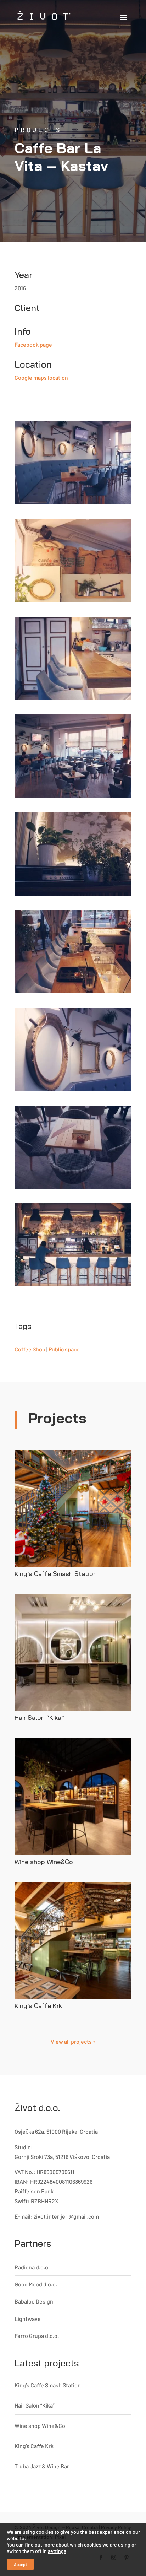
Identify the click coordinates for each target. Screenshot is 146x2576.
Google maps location (41, 377)
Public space (64, 1349)
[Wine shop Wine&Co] (73, 1797)
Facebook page (33, 344)
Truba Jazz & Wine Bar (42, 2466)
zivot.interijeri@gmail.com (66, 2216)
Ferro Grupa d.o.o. (37, 2336)
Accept (20, 2564)
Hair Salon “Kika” (39, 1718)
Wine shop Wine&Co (44, 1862)
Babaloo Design (34, 2301)
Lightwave (28, 2319)
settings (57, 2551)
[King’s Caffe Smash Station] (73, 1508)
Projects (38, 130)
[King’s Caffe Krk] (73, 1941)
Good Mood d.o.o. (36, 2284)
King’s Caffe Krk (38, 2006)
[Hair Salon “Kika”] (73, 1653)
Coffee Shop (30, 1349)
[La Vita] (73, 463)
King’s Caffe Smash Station (56, 1574)
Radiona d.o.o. (32, 2267)
